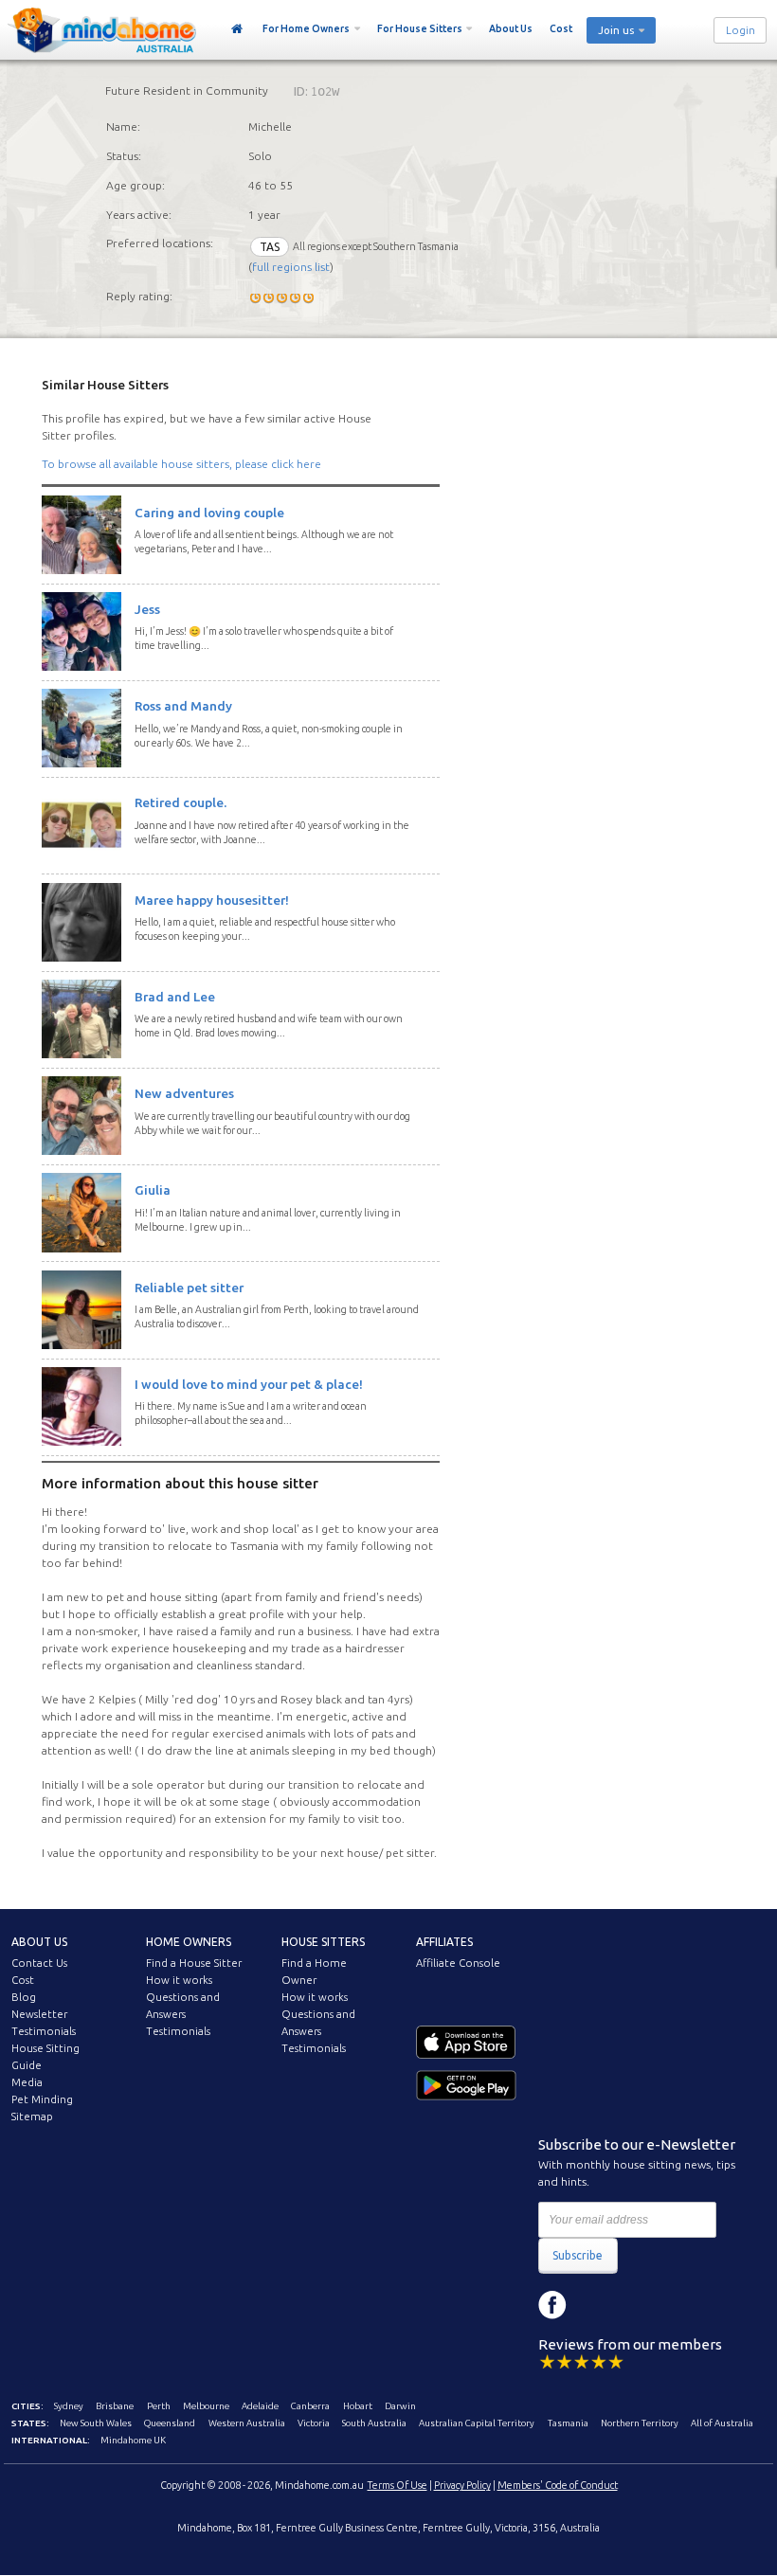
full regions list (291, 267)
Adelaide (260, 2406)
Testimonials (44, 2031)
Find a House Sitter (194, 1963)
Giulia (153, 1190)
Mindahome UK (133, 2440)
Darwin (400, 2406)
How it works (179, 1980)
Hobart (358, 2406)
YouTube (638, 2305)
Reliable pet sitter (189, 1288)
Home (237, 29)
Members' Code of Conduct (558, 2485)
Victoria (314, 2423)
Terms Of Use (398, 2485)
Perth (159, 2406)
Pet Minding (42, 2099)
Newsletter (39, 2014)
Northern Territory (640, 2423)
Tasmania (568, 2423)
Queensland (170, 2423)
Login (741, 30)
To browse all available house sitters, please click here (181, 464)
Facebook (552, 2305)
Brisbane (115, 2406)
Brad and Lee (175, 997)
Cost (561, 28)
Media (27, 2082)
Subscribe (578, 2255)
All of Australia (722, 2423)
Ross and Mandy (183, 706)
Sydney (69, 2406)
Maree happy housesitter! (212, 900)
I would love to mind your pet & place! (249, 1384)
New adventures (184, 1093)
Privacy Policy (462, 2485)
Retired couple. (181, 802)
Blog (24, 1997)
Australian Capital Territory (477, 2423)
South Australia (374, 2423)
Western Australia (247, 2423)
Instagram (595, 2305)
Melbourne (206, 2406)
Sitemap (32, 2117)
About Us (511, 28)
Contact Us (39, 1963)
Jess (147, 609)
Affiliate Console (458, 1963)
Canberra (310, 2406)
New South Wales (96, 2423)
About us (39, 1942)
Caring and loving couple (209, 513)
